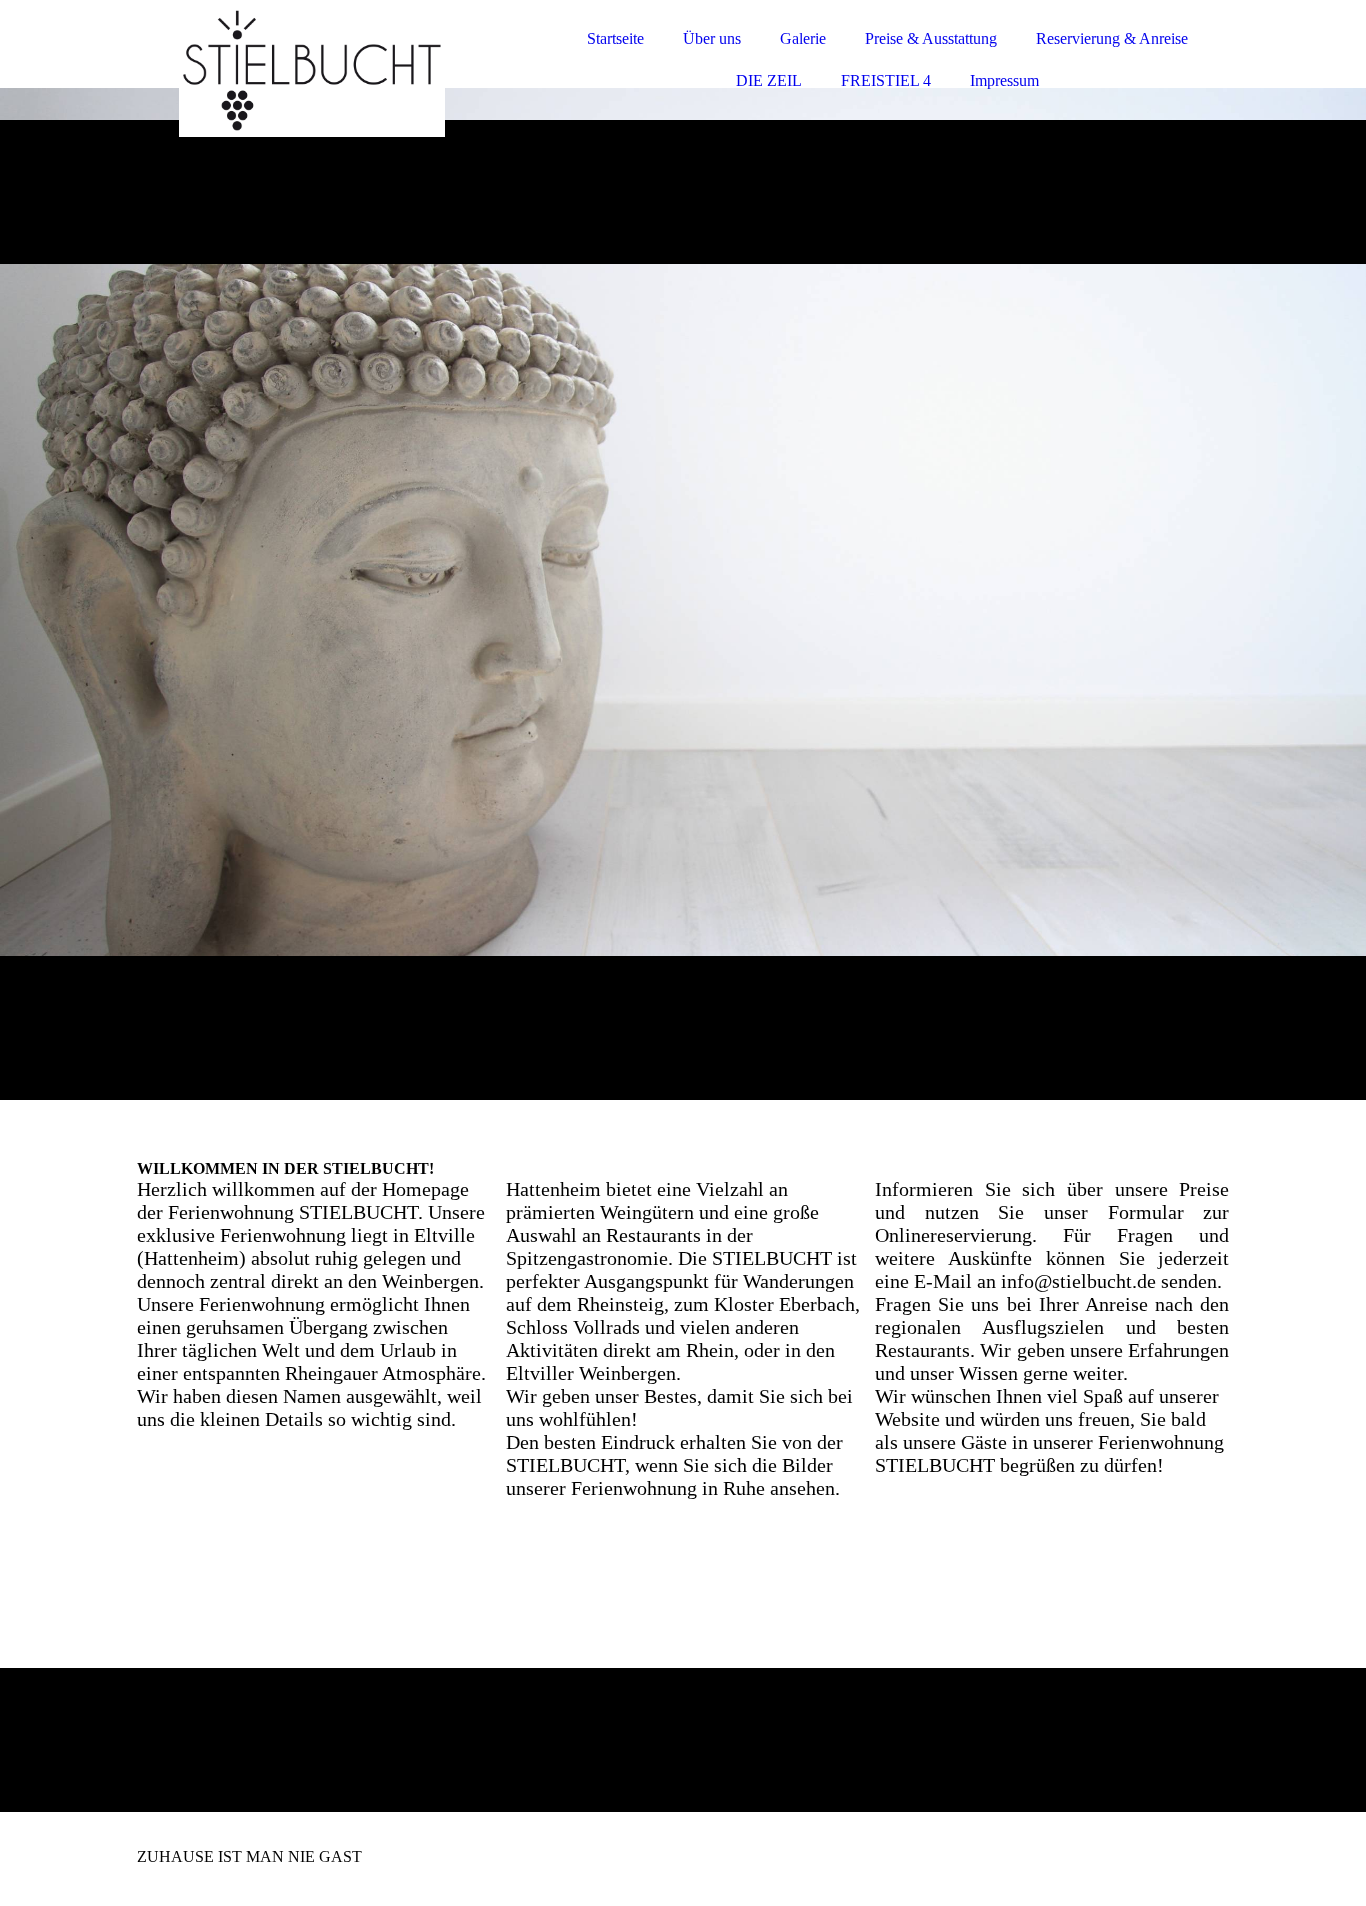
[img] (312, 70)
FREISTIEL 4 (886, 80)
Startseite (615, 38)
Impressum (1004, 80)
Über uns (712, 38)
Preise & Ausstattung (931, 38)
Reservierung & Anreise (1112, 38)
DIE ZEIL (769, 80)
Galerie (803, 38)
